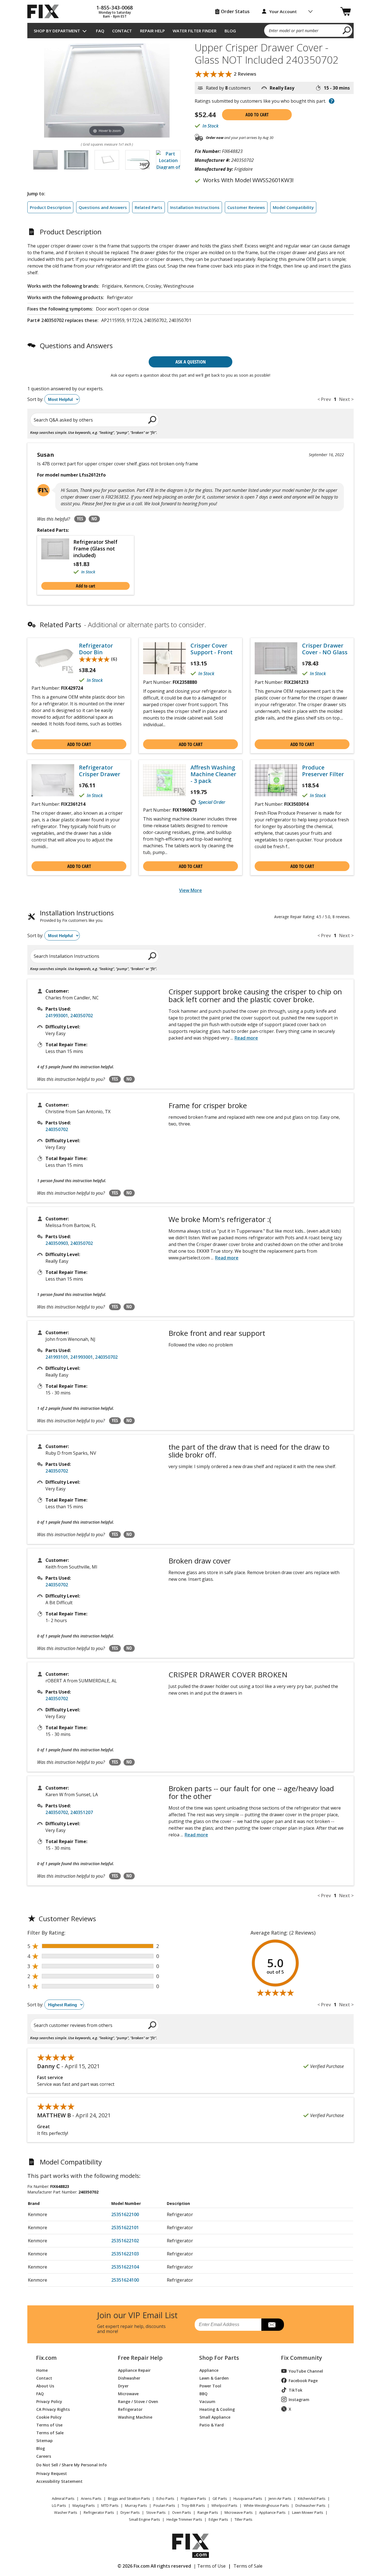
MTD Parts (110, 2505)
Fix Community (302, 2358)
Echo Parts (165, 2498)
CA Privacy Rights (53, 2409)
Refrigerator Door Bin (96, 649)
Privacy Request (52, 2473)
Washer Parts (66, 2512)
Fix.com (46, 2358)
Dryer (123, 2386)
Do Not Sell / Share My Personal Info (69, 2465)
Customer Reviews (246, 207)
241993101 (57, 1357)
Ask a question (191, 362)
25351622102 (125, 2241)
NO (94, 519)
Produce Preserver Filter (323, 771)
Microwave (128, 2393)
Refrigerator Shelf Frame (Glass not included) (95, 549)
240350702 (82, 1016)
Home (42, 2370)
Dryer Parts (130, 2512)
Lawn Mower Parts (308, 2512)
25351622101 (125, 2228)
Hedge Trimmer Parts (184, 2519)
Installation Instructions (195, 207)
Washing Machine (135, 2417)
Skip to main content (191, 33)
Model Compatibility (293, 207)
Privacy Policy (49, 2401)
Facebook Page (303, 2381)
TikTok (296, 2390)
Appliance (209, 2370)
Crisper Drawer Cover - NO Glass (325, 649)
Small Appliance (215, 2417)
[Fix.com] (45, 11)
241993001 (57, 1016)
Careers (44, 2456)
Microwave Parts (239, 2512)
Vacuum (207, 2401)
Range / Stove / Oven (138, 2401)
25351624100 (125, 2280)
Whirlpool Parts (224, 2505)
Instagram (299, 2400)
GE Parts (220, 2498)
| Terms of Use (210, 2566)
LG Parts (59, 2505)
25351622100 (125, 2214)
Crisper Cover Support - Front (212, 649)
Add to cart (257, 115)
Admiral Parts (63, 2498)
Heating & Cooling (217, 2409)
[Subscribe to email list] (273, 2325)
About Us (45, 2386)
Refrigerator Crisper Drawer (100, 771)
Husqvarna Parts (248, 2498)
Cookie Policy (49, 2417)
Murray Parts (136, 2505)
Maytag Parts (84, 2505)
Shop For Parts (219, 2358)
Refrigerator (130, 2409)
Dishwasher (129, 2378)
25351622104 (125, 2267)
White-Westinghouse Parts (266, 2505)
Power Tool (210, 2386)
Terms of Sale (50, 2432)
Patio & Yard (212, 2425)
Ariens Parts (91, 2498)
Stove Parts (156, 2512)
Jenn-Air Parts (280, 2498)
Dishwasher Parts (310, 2505)
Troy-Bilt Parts (193, 2505)
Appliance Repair (134, 2370)
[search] (347, 30)
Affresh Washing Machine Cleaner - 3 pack (213, 774)
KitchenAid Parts (312, 2498)
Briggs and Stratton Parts (129, 2498)
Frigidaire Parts (193, 2498)
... (244, 1038)
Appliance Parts (272, 2512)
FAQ (100, 31)
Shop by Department (57, 31)
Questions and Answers (103, 207)
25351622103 (125, 2254)
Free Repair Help (140, 2358)
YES (80, 519)
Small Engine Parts (144, 2519)
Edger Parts (218, 2519)
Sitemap (44, 2440)
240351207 (82, 1812)
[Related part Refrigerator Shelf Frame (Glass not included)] (57, 557)
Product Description (50, 207)
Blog (230, 31)
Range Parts (208, 2512)
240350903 (57, 1243)
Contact (122, 31)
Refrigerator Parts (99, 2512)
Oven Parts (182, 2512)
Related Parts (149, 207)
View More (191, 890)
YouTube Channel (306, 2371)
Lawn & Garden (214, 2378)
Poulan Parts (164, 2505)
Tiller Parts (243, 2519)
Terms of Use (49, 2425)
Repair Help (152, 31)
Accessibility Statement (59, 2481)
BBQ (203, 2393)
